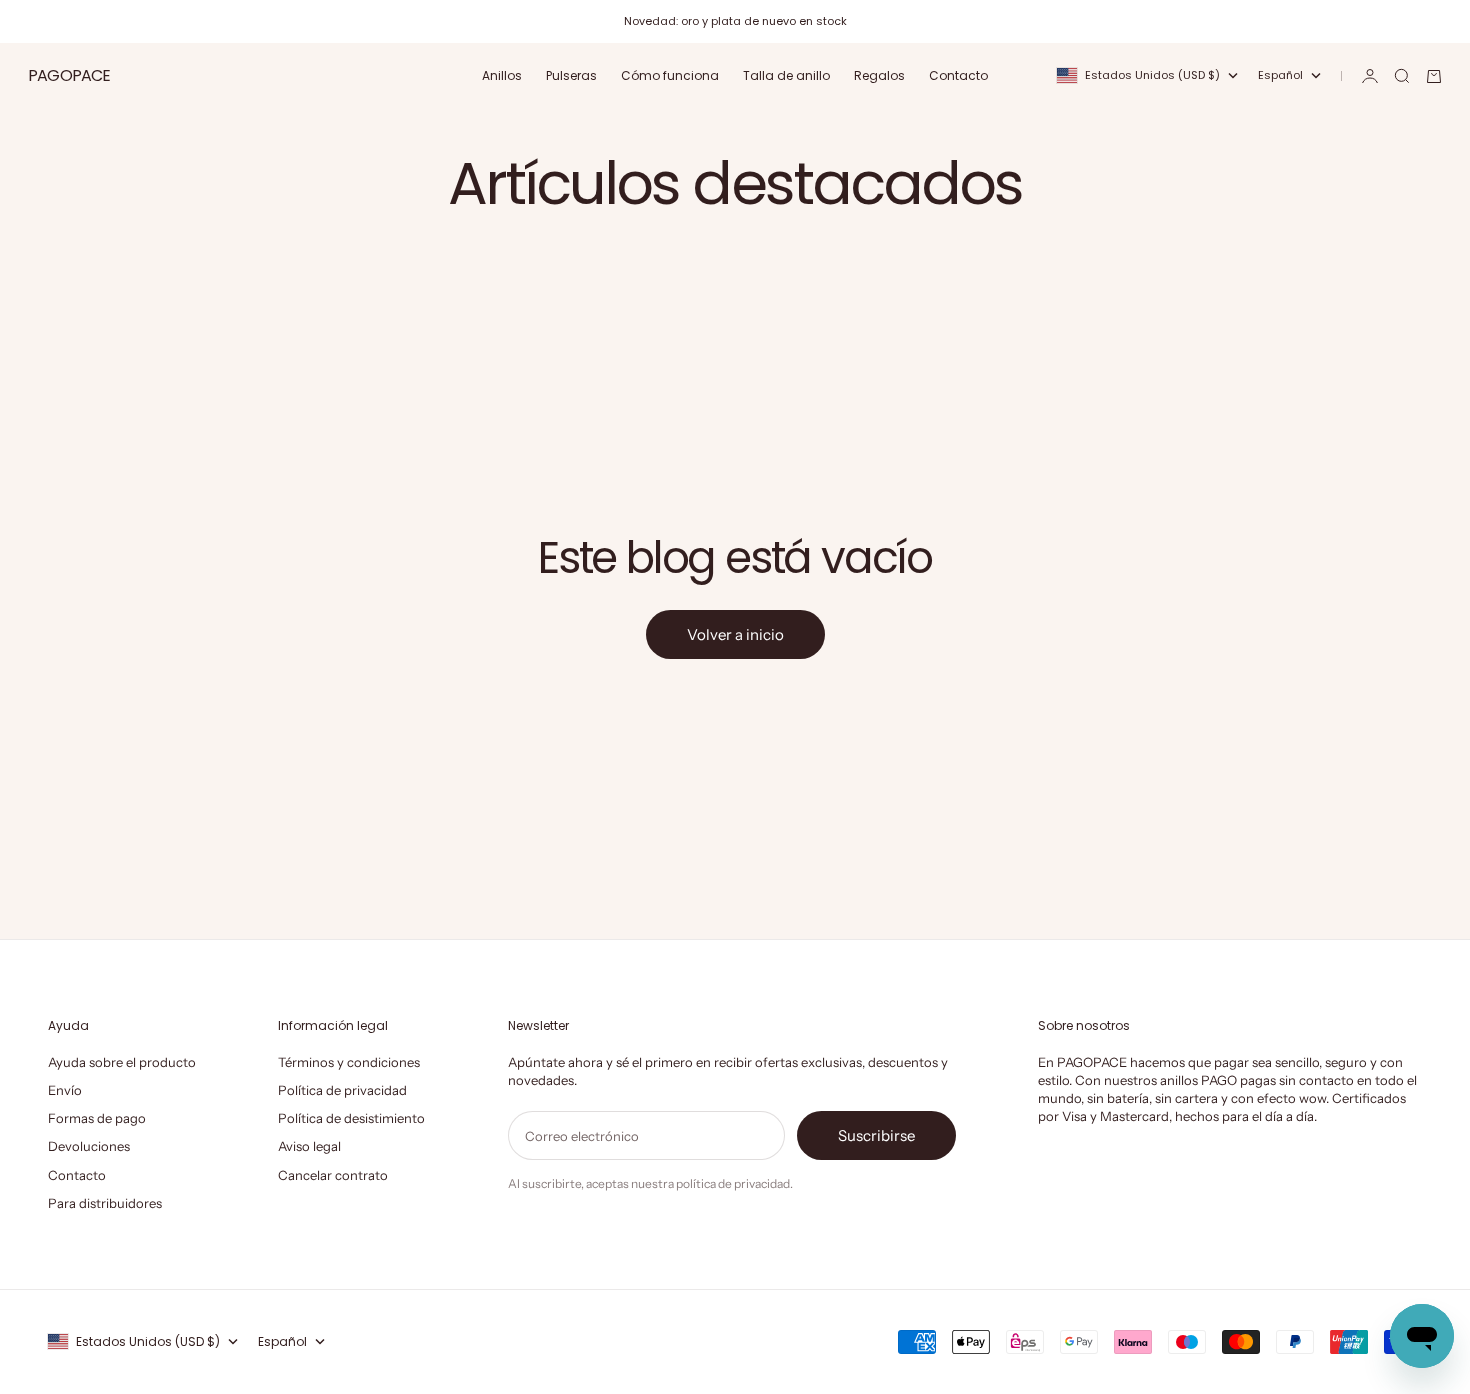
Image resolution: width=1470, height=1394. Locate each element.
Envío (65, 1090)
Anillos (502, 75)
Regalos (879, 75)
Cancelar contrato (333, 1175)
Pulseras (571, 75)
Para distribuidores (105, 1203)
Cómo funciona (670, 75)
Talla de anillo (786, 75)
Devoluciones (89, 1146)
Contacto (958, 75)
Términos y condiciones (349, 1062)
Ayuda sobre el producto (122, 1062)
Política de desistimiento (351, 1118)
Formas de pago (97, 1118)
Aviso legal (309, 1146)
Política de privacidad (342, 1090)
